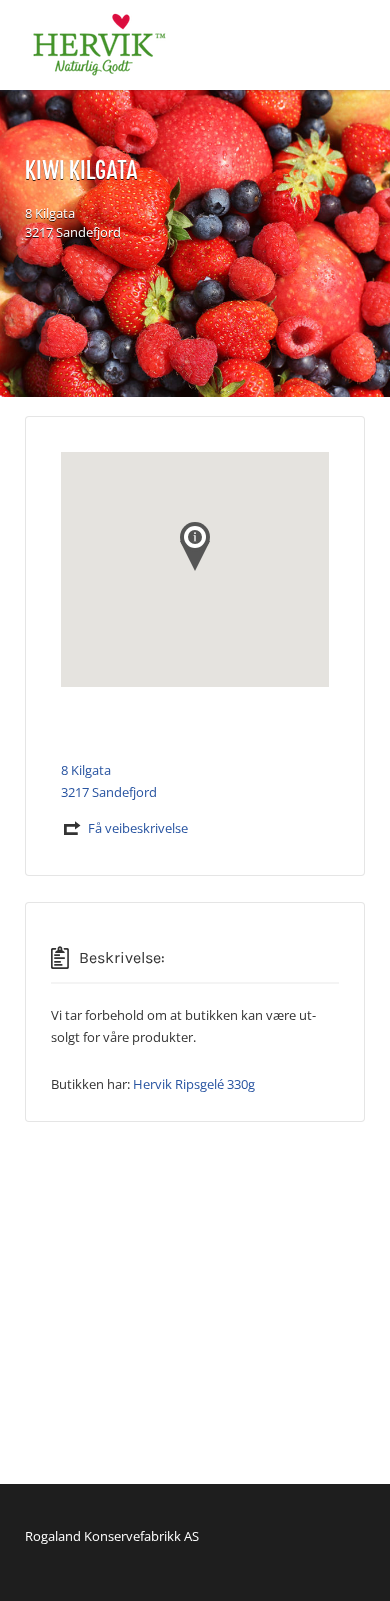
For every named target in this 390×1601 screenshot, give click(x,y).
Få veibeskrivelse (138, 828)
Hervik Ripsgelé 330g (194, 1084)
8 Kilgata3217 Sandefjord (73, 223)
